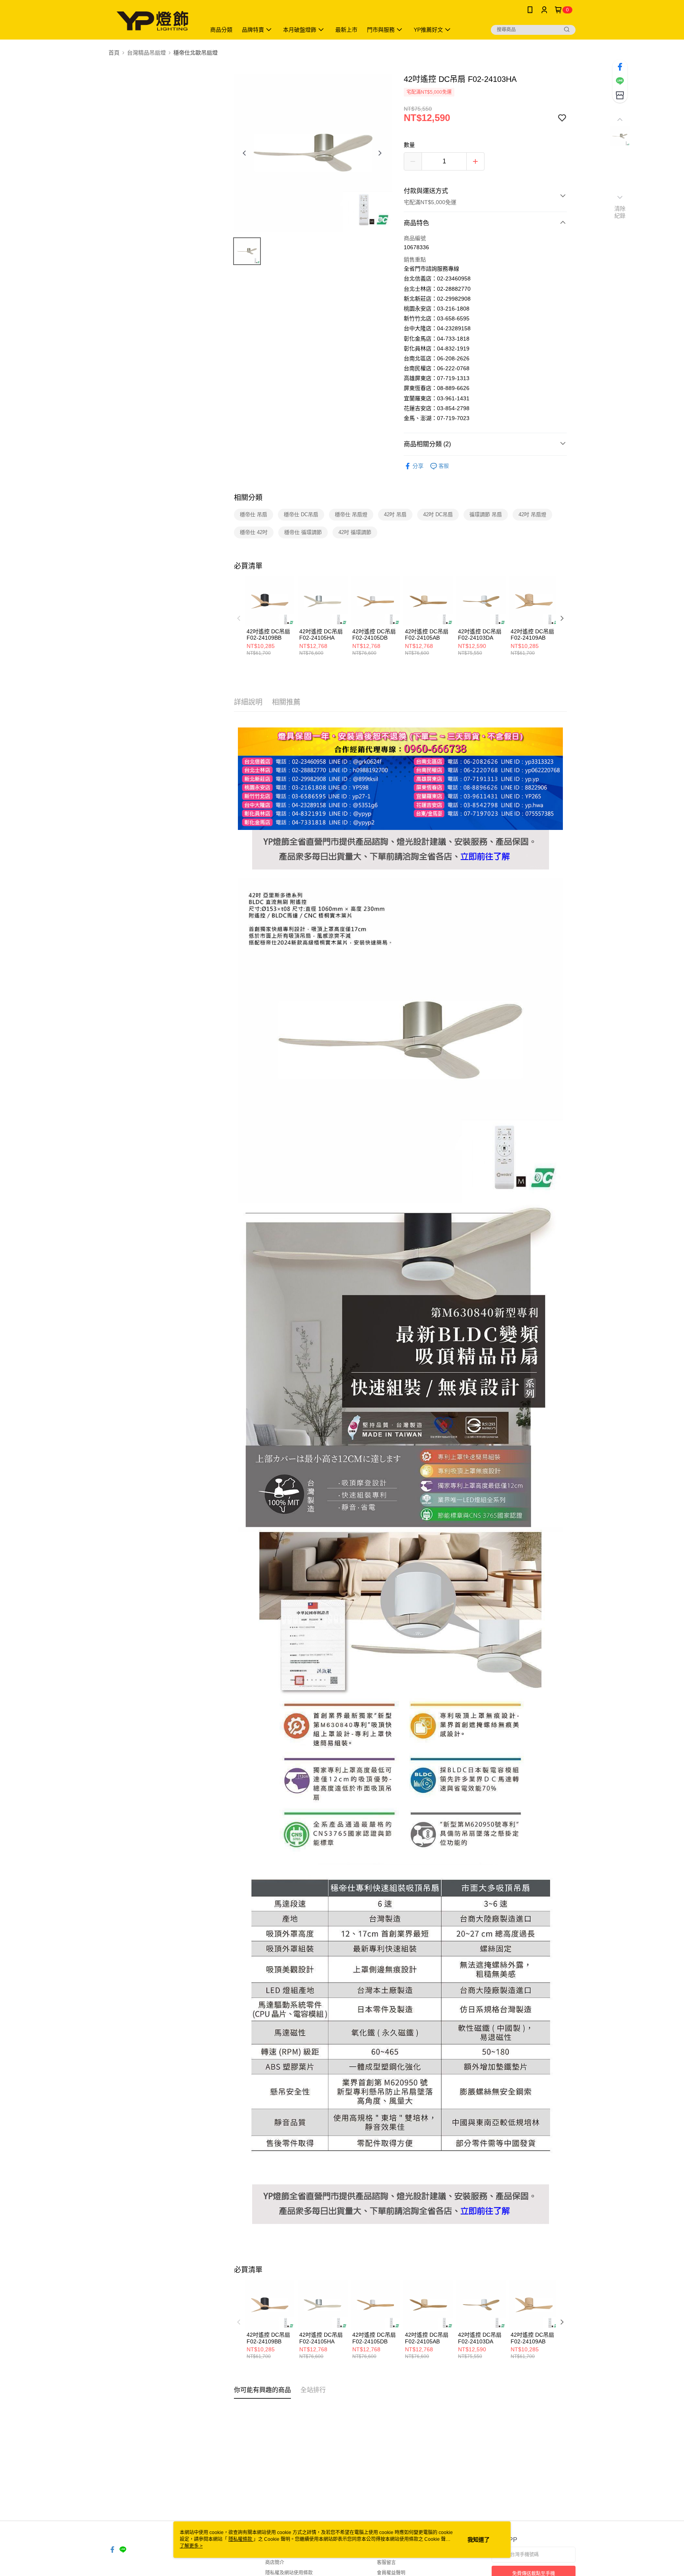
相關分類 (248, 498)
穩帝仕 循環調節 (303, 532)
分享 (418, 466)
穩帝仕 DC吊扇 (301, 514)
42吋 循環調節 (355, 532)
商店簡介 (275, 2563)
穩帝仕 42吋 (254, 532)
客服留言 (386, 2563)
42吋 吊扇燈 (532, 514)
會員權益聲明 (391, 2573)
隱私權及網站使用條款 (289, 2573)
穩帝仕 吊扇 (254, 514)
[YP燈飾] (152, 21)
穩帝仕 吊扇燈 (351, 514)
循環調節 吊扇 (486, 514)
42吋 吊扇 (395, 514)
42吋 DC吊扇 (438, 514)
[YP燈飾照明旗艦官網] (401, 834)
